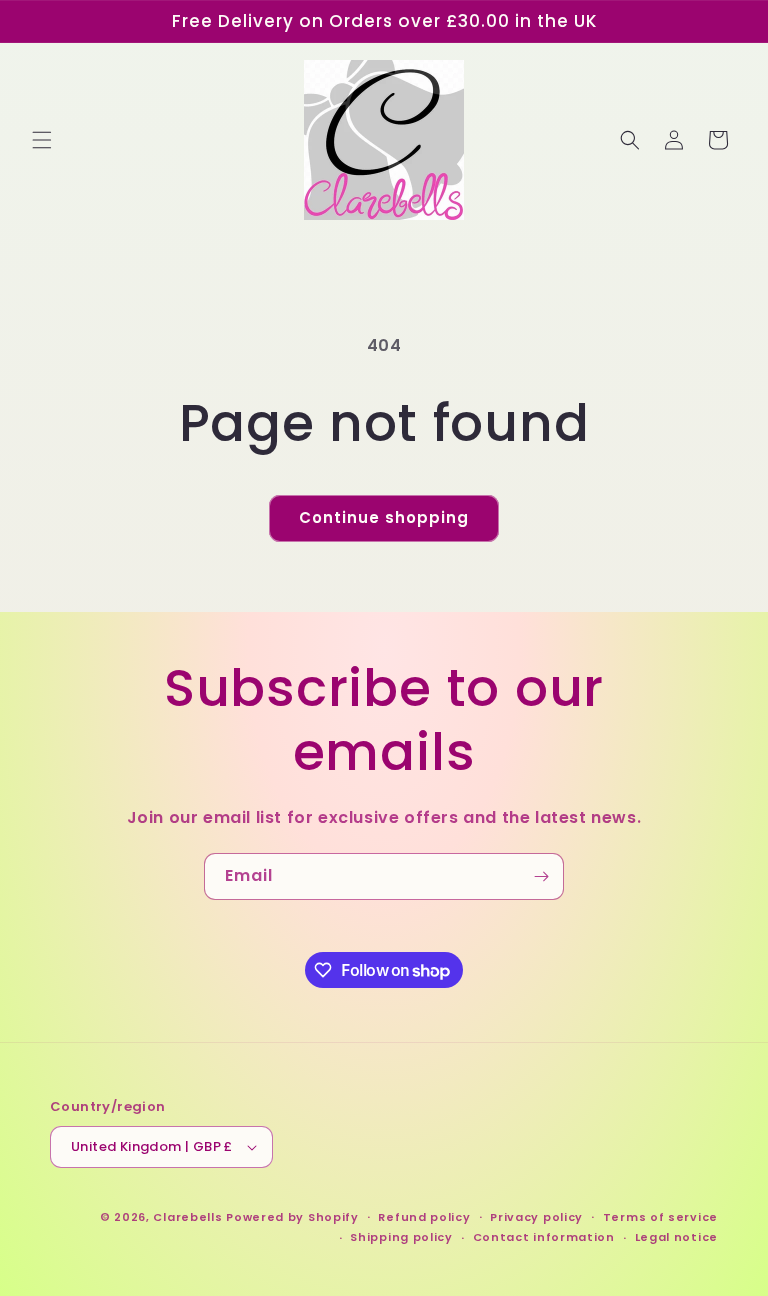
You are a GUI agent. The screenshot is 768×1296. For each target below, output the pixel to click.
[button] (42, 140)
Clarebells (187, 1217)
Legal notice (676, 1237)
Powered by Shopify (292, 1217)
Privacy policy (536, 1217)
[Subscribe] (541, 876)
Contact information (544, 1237)
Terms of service (660, 1217)
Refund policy (424, 1217)
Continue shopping (384, 517)
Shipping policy (401, 1237)
